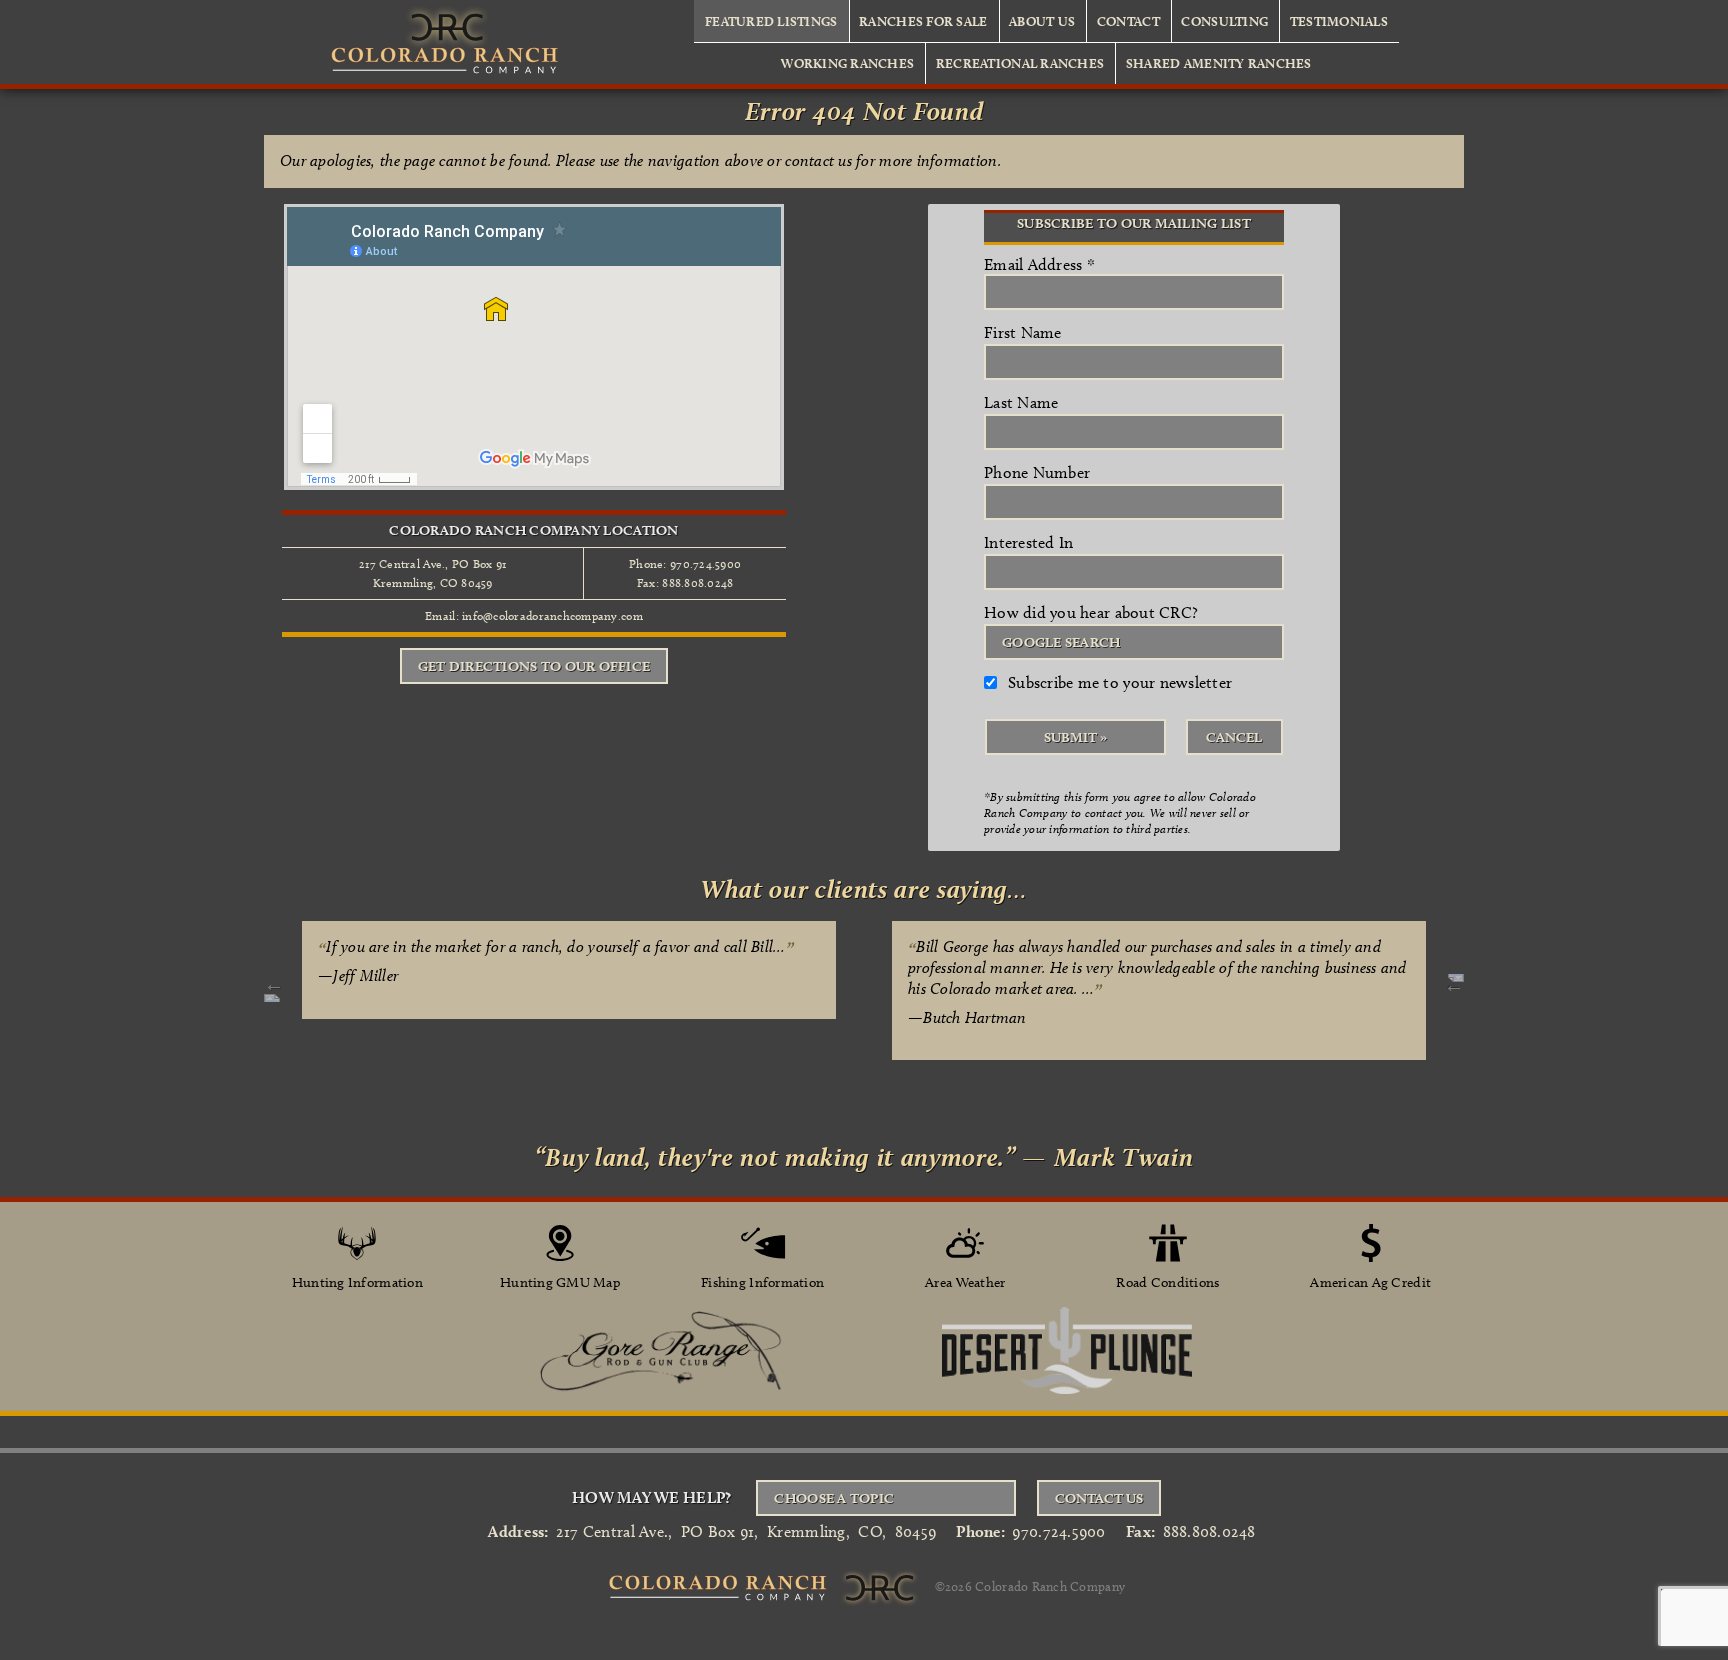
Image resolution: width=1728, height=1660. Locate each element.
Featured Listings (771, 21)
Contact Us (1099, 1498)
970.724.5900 (1058, 1531)
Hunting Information (357, 1282)
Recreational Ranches (1020, 63)
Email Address (1039, 264)
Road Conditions (1167, 1282)
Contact (1128, 21)
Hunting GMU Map (560, 1282)
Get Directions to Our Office (534, 666)
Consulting (1224, 21)
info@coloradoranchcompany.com (552, 615)
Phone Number (1037, 472)
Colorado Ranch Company (1050, 1586)
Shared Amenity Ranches (1219, 63)
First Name (1023, 332)
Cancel (1234, 737)
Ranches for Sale (923, 21)
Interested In (1028, 542)
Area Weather (965, 1282)
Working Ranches (847, 63)
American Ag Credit (1370, 1282)
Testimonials (1339, 21)
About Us (1042, 21)
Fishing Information (762, 1282)
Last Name (1021, 402)
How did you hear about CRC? (1091, 612)
